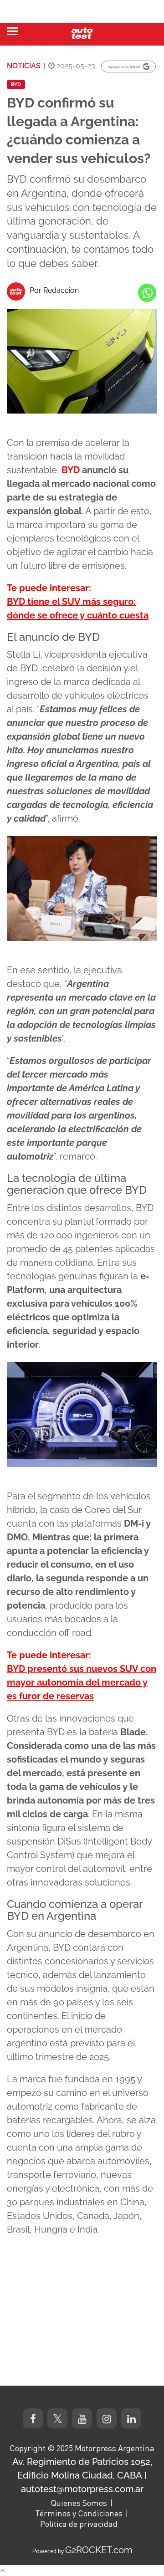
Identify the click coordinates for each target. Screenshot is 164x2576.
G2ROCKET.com (99, 2550)
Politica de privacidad (79, 2524)
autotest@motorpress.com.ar (82, 2489)
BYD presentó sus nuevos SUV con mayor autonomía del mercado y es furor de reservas (82, 1682)
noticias (24, 66)
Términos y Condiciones (79, 2513)
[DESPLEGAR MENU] (12, 31)
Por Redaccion (54, 290)
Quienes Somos (79, 2503)
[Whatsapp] (147, 293)
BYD (16, 84)
